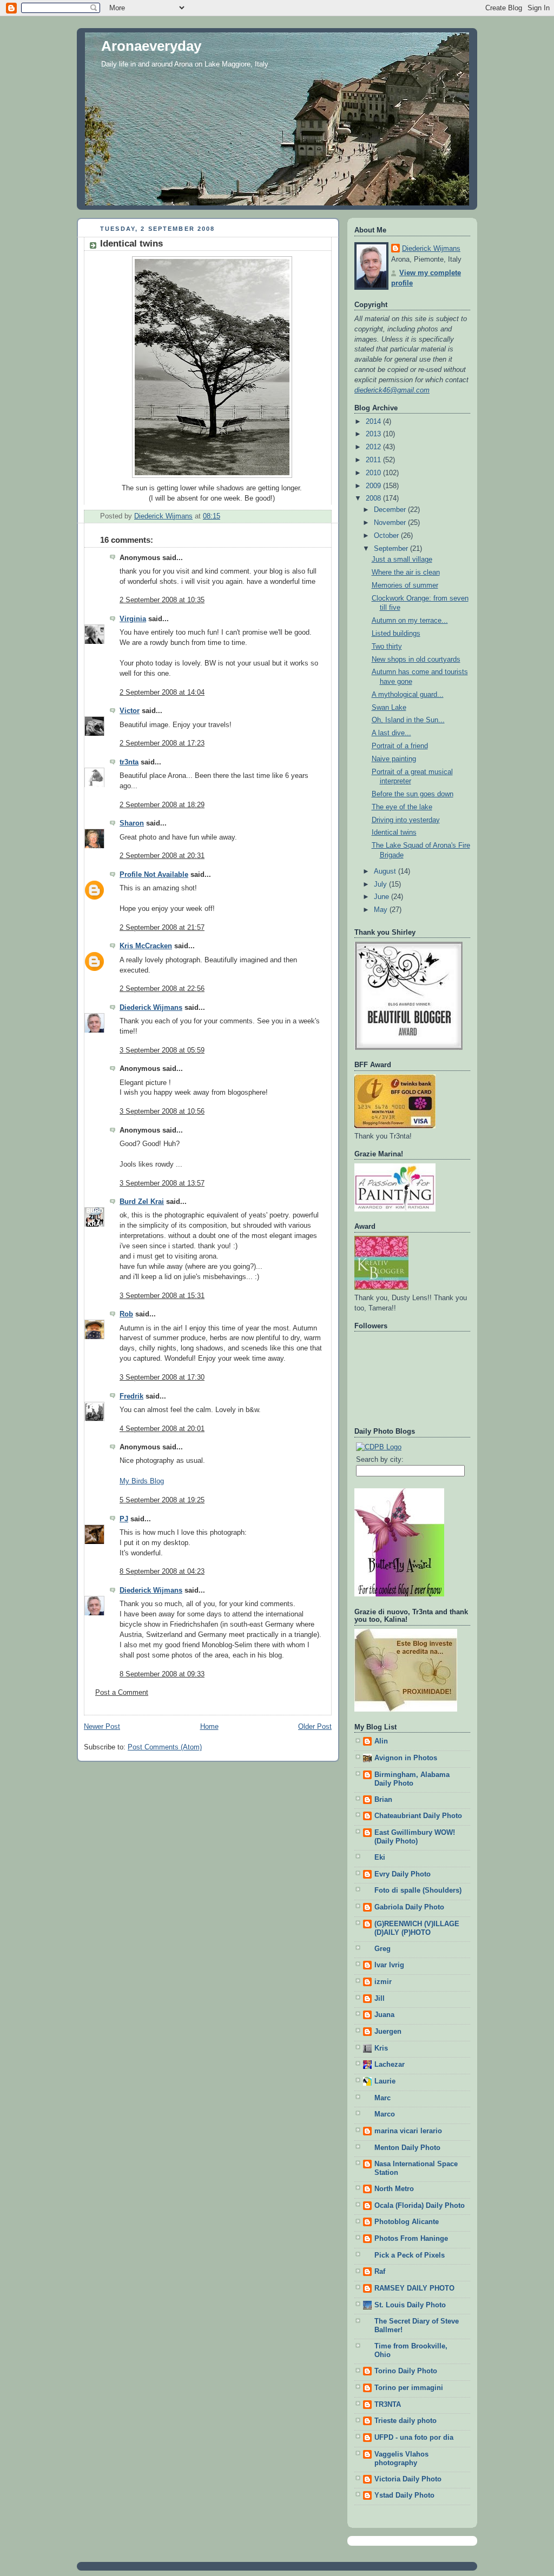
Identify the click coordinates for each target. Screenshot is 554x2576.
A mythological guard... (408, 695)
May (382, 910)
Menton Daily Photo (407, 2148)
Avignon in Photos (406, 1758)
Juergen (388, 2032)
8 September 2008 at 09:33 (162, 1674)
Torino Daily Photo (406, 2371)
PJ (124, 1519)
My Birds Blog (142, 1481)
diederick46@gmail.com (392, 390)
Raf (380, 2272)
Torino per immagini (409, 2388)
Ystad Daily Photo (404, 2495)
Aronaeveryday (151, 46)
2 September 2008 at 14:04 (162, 693)
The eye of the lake (402, 807)
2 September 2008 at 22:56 (162, 989)
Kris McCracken (146, 946)
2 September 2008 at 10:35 (162, 600)
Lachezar (390, 2065)
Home (209, 1727)
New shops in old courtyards (416, 660)
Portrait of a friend (400, 746)
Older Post (315, 1727)
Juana (384, 2015)
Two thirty (387, 647)
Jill (380, 1999)
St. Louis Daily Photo (410, 2305)
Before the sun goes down (413, 794)
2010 (374, 473)
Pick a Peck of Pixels (410, 2255)
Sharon (132, 823)
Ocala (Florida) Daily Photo (420, 2206)
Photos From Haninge (411, 2239)
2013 (374, 434)
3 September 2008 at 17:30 (162, 1377)
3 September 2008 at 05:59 (162, 1050)
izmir (383, 1982)
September (392, 549)
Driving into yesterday (406, 820)
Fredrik (131, 1396)
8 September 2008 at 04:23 (162, 1572)
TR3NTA (388, 2405)
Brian (383, 1800)
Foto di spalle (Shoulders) (418, 1891)
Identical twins (394, 833)
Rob (126, 1314)
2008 (374, 498)
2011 (374, 460)
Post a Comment (122, 1693)
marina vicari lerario (408, 2131)
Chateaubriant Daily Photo (418, 1816)
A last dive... (391, 733)
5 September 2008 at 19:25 (162, 1500)
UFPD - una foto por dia (414, 2438)
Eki (380, 1858)
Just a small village (402, 560)
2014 (374, 422)
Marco (385, 2114)
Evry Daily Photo (403, 1874)
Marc (382, 2098)
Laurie (385, 2081)
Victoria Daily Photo (408, 2479)
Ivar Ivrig (389, 1965)
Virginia (133, 619)
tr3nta (129, 762)
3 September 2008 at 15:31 (162, 1296)
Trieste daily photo (405, 2421)
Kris (381, 2048)
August (386, 871)
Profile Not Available (154, 875)
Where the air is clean (406, 573)
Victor (130, 711)
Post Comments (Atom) (165, 1747)
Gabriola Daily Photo (409, 1907)
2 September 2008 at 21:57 (162, 928)
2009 (374, 486)
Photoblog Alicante (407, 2222)
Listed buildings (396, 634)
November (391, 523)
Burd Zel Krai (142, 1202)
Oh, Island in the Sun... (408, 720)
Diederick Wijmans (151, 1008)
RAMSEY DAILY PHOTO (414, 2288)
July (381, 884)
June (382, 897)
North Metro (394, 2189)
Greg (382, 1949)
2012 (374, 447)
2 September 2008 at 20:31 (162, 856)
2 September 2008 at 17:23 (162, 743)
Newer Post (102, 1727)
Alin (381, 1741)
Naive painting (394, 759)
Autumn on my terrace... (410, 621)
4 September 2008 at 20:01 (162, 1429)
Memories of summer (405, 585)
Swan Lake (389, 708)
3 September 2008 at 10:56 (162, 1111)
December (391, 510)
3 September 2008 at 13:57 (162, 1183)
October (387, 536)
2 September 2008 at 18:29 (162, 805)
